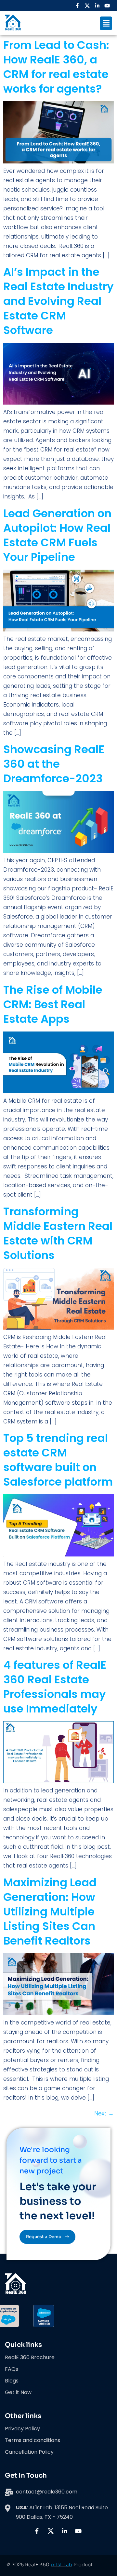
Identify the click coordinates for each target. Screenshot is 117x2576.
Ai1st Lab (61, 2565)
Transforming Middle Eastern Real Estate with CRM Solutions (58, 1233)
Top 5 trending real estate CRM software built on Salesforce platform (58, 1460)
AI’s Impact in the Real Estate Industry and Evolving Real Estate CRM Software (58, 301)
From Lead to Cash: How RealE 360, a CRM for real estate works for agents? (56, 67)
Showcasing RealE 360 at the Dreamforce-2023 (54, 764)
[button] (106, 23)
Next (104, 2113)
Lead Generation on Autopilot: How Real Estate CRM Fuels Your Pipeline (57, 535)
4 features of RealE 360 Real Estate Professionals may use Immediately (55, 1687)
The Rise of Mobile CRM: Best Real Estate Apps (53, 1004)
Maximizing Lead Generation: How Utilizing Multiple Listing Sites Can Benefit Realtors (50, 1912)
